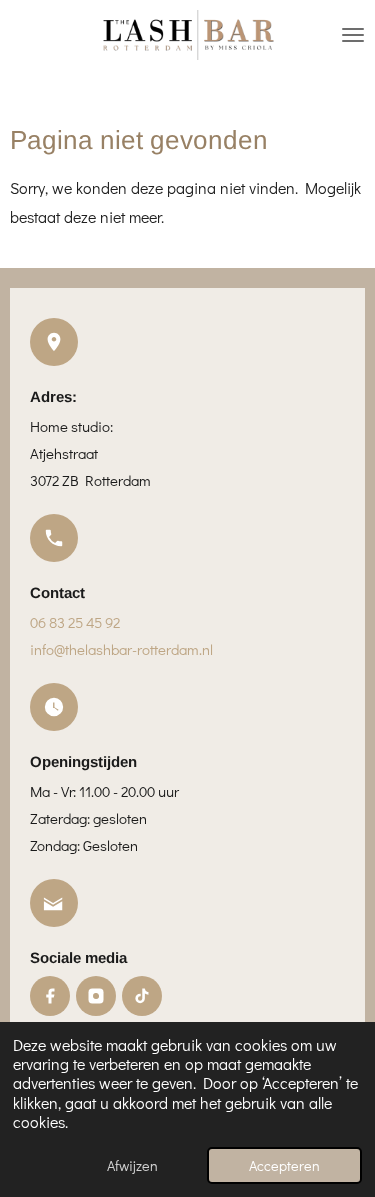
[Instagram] (96, 996)
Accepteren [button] (284, 1165)
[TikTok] (142, 996)
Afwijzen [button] (132, 1165)
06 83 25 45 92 (75, 622)
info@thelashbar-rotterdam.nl (121, 649)
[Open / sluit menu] (353, 35)
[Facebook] (50, 996)
